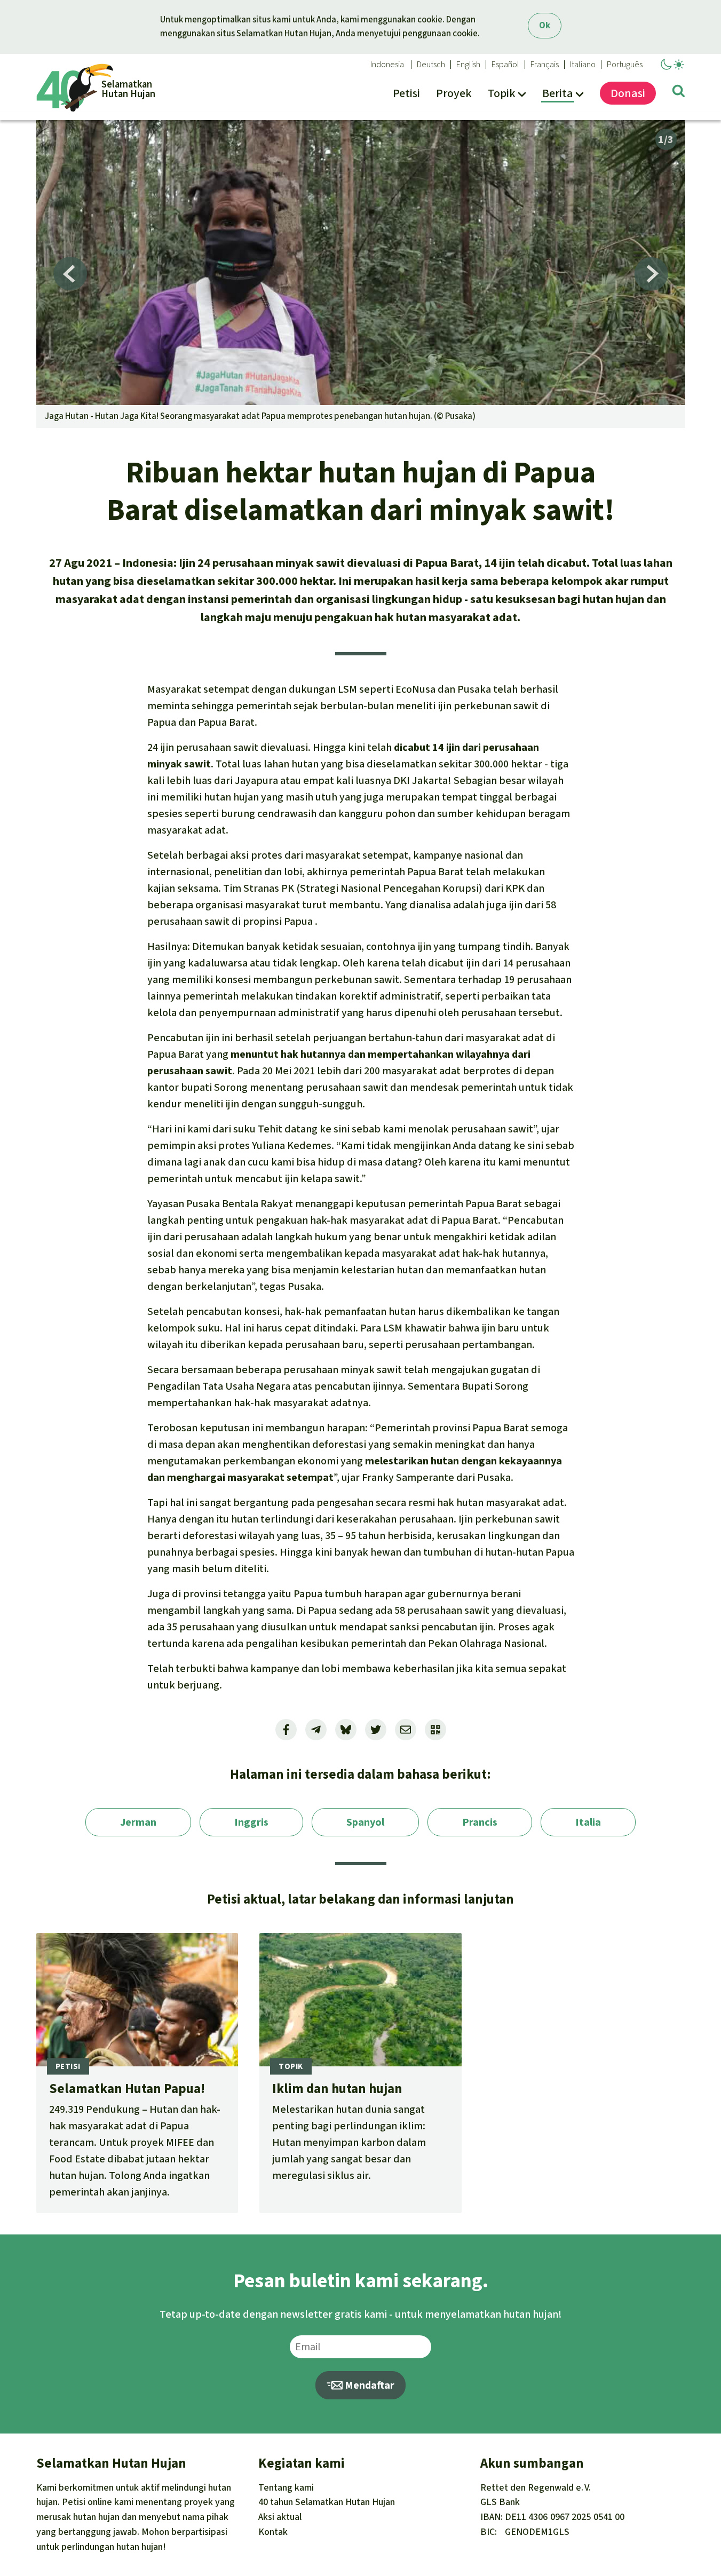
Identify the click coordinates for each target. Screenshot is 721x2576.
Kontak (273, 2532)
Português (625, 65)
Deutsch (431, 65)
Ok (545, 25)
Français (545, 65)
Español (505, 65)
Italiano (583, 65)
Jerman (138, 1822)
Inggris (251, 1822)
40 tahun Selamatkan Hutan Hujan (327, 2502)
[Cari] (679, 93)
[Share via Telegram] (316, 1730)
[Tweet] (376, 1730)
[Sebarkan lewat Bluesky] (346, 1730)
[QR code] (435, 1730)
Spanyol (365, 1822)
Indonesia (387, 65)
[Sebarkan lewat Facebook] (286, 1730)
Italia (588, 1822)
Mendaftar (369, 2385)
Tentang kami (286, 2487)
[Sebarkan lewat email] (406, 1730)
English (468, 65)
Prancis (480, 1822)
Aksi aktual (280, 2517)
